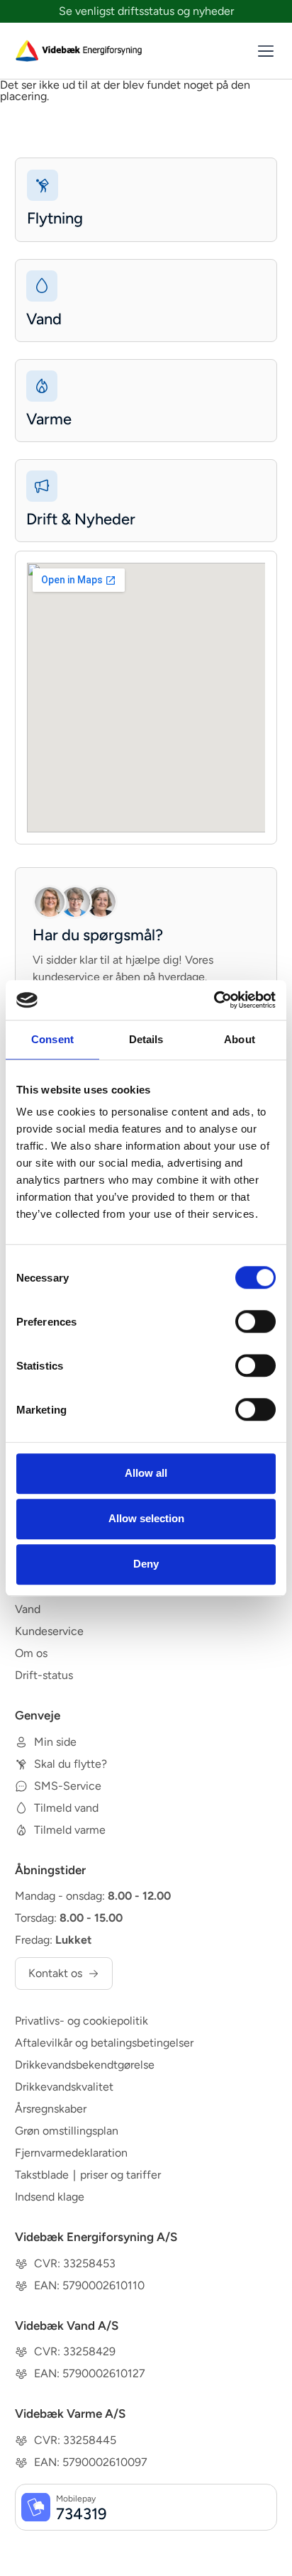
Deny (146, 1564)
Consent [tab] (52, 1039)
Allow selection (146, 1518)
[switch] (255, 1321)
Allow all (146, 1473)
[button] (265, 52)
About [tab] (240, 1039)
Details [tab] (146, 1039)
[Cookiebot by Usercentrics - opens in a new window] (214, 1000)
